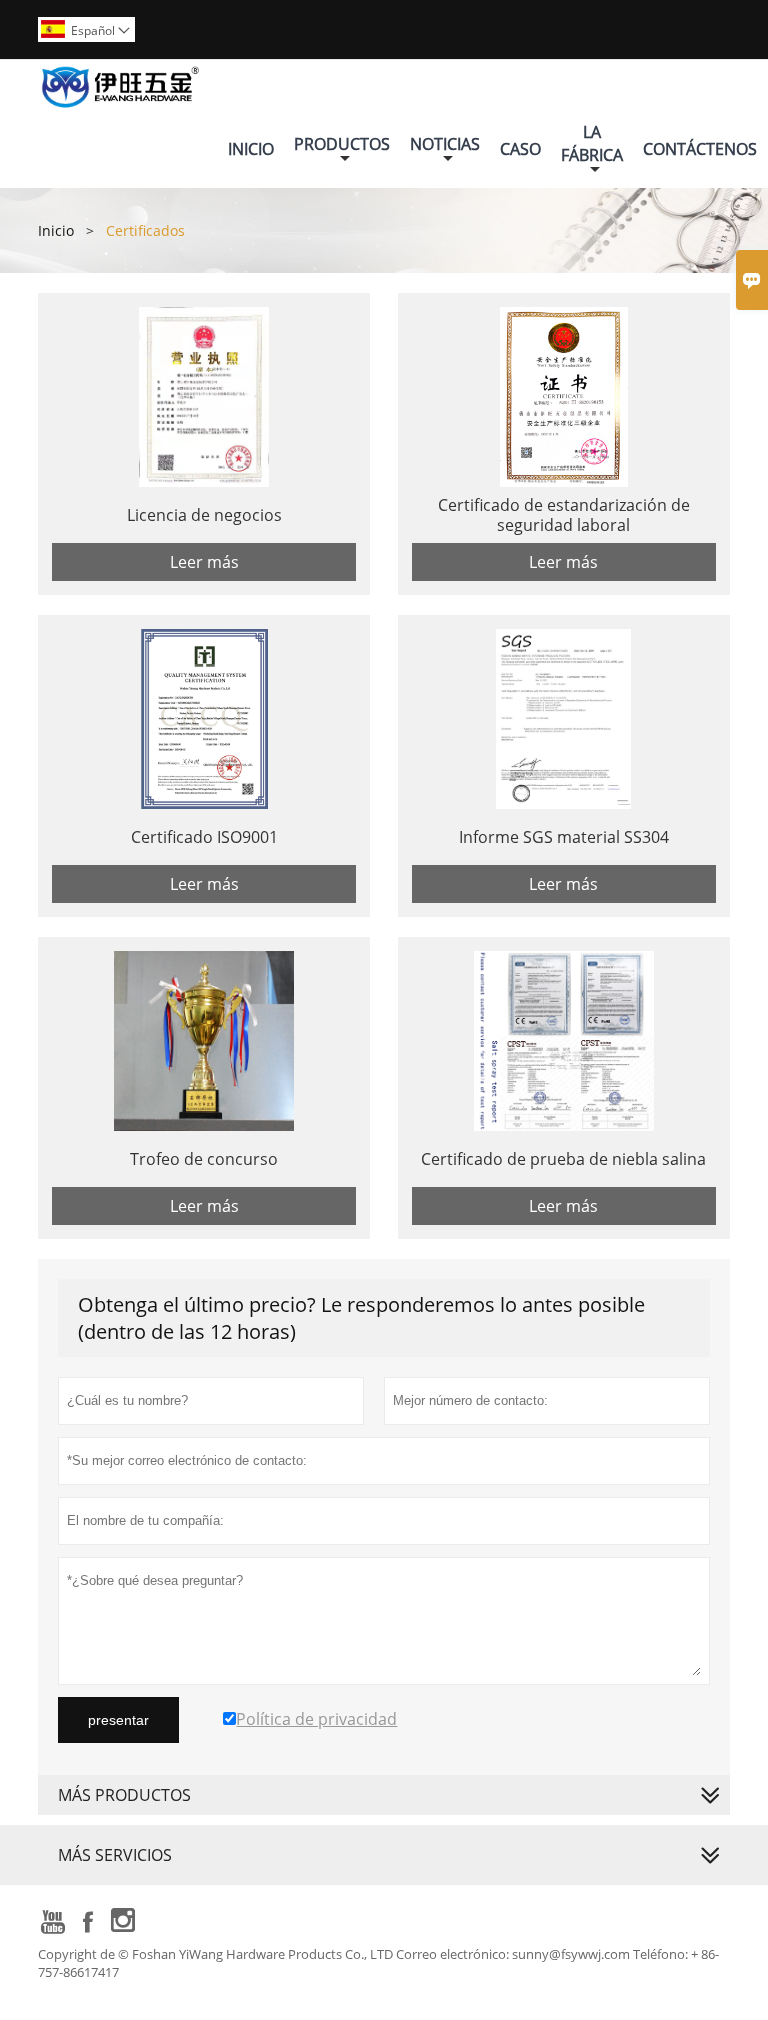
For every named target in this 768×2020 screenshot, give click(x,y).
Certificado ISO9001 (204, 837)
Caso (520, 149)
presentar (118, 1720)
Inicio (251, 149)
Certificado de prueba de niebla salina (563, 1159)
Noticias (445, 144)
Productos (342, 144)
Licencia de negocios (204, 515)
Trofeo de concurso (204, 1159)
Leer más (204, 562)
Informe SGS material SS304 (564, 837)
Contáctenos (700, 149)
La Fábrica (592, 143)
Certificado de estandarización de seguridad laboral (564, 515)
